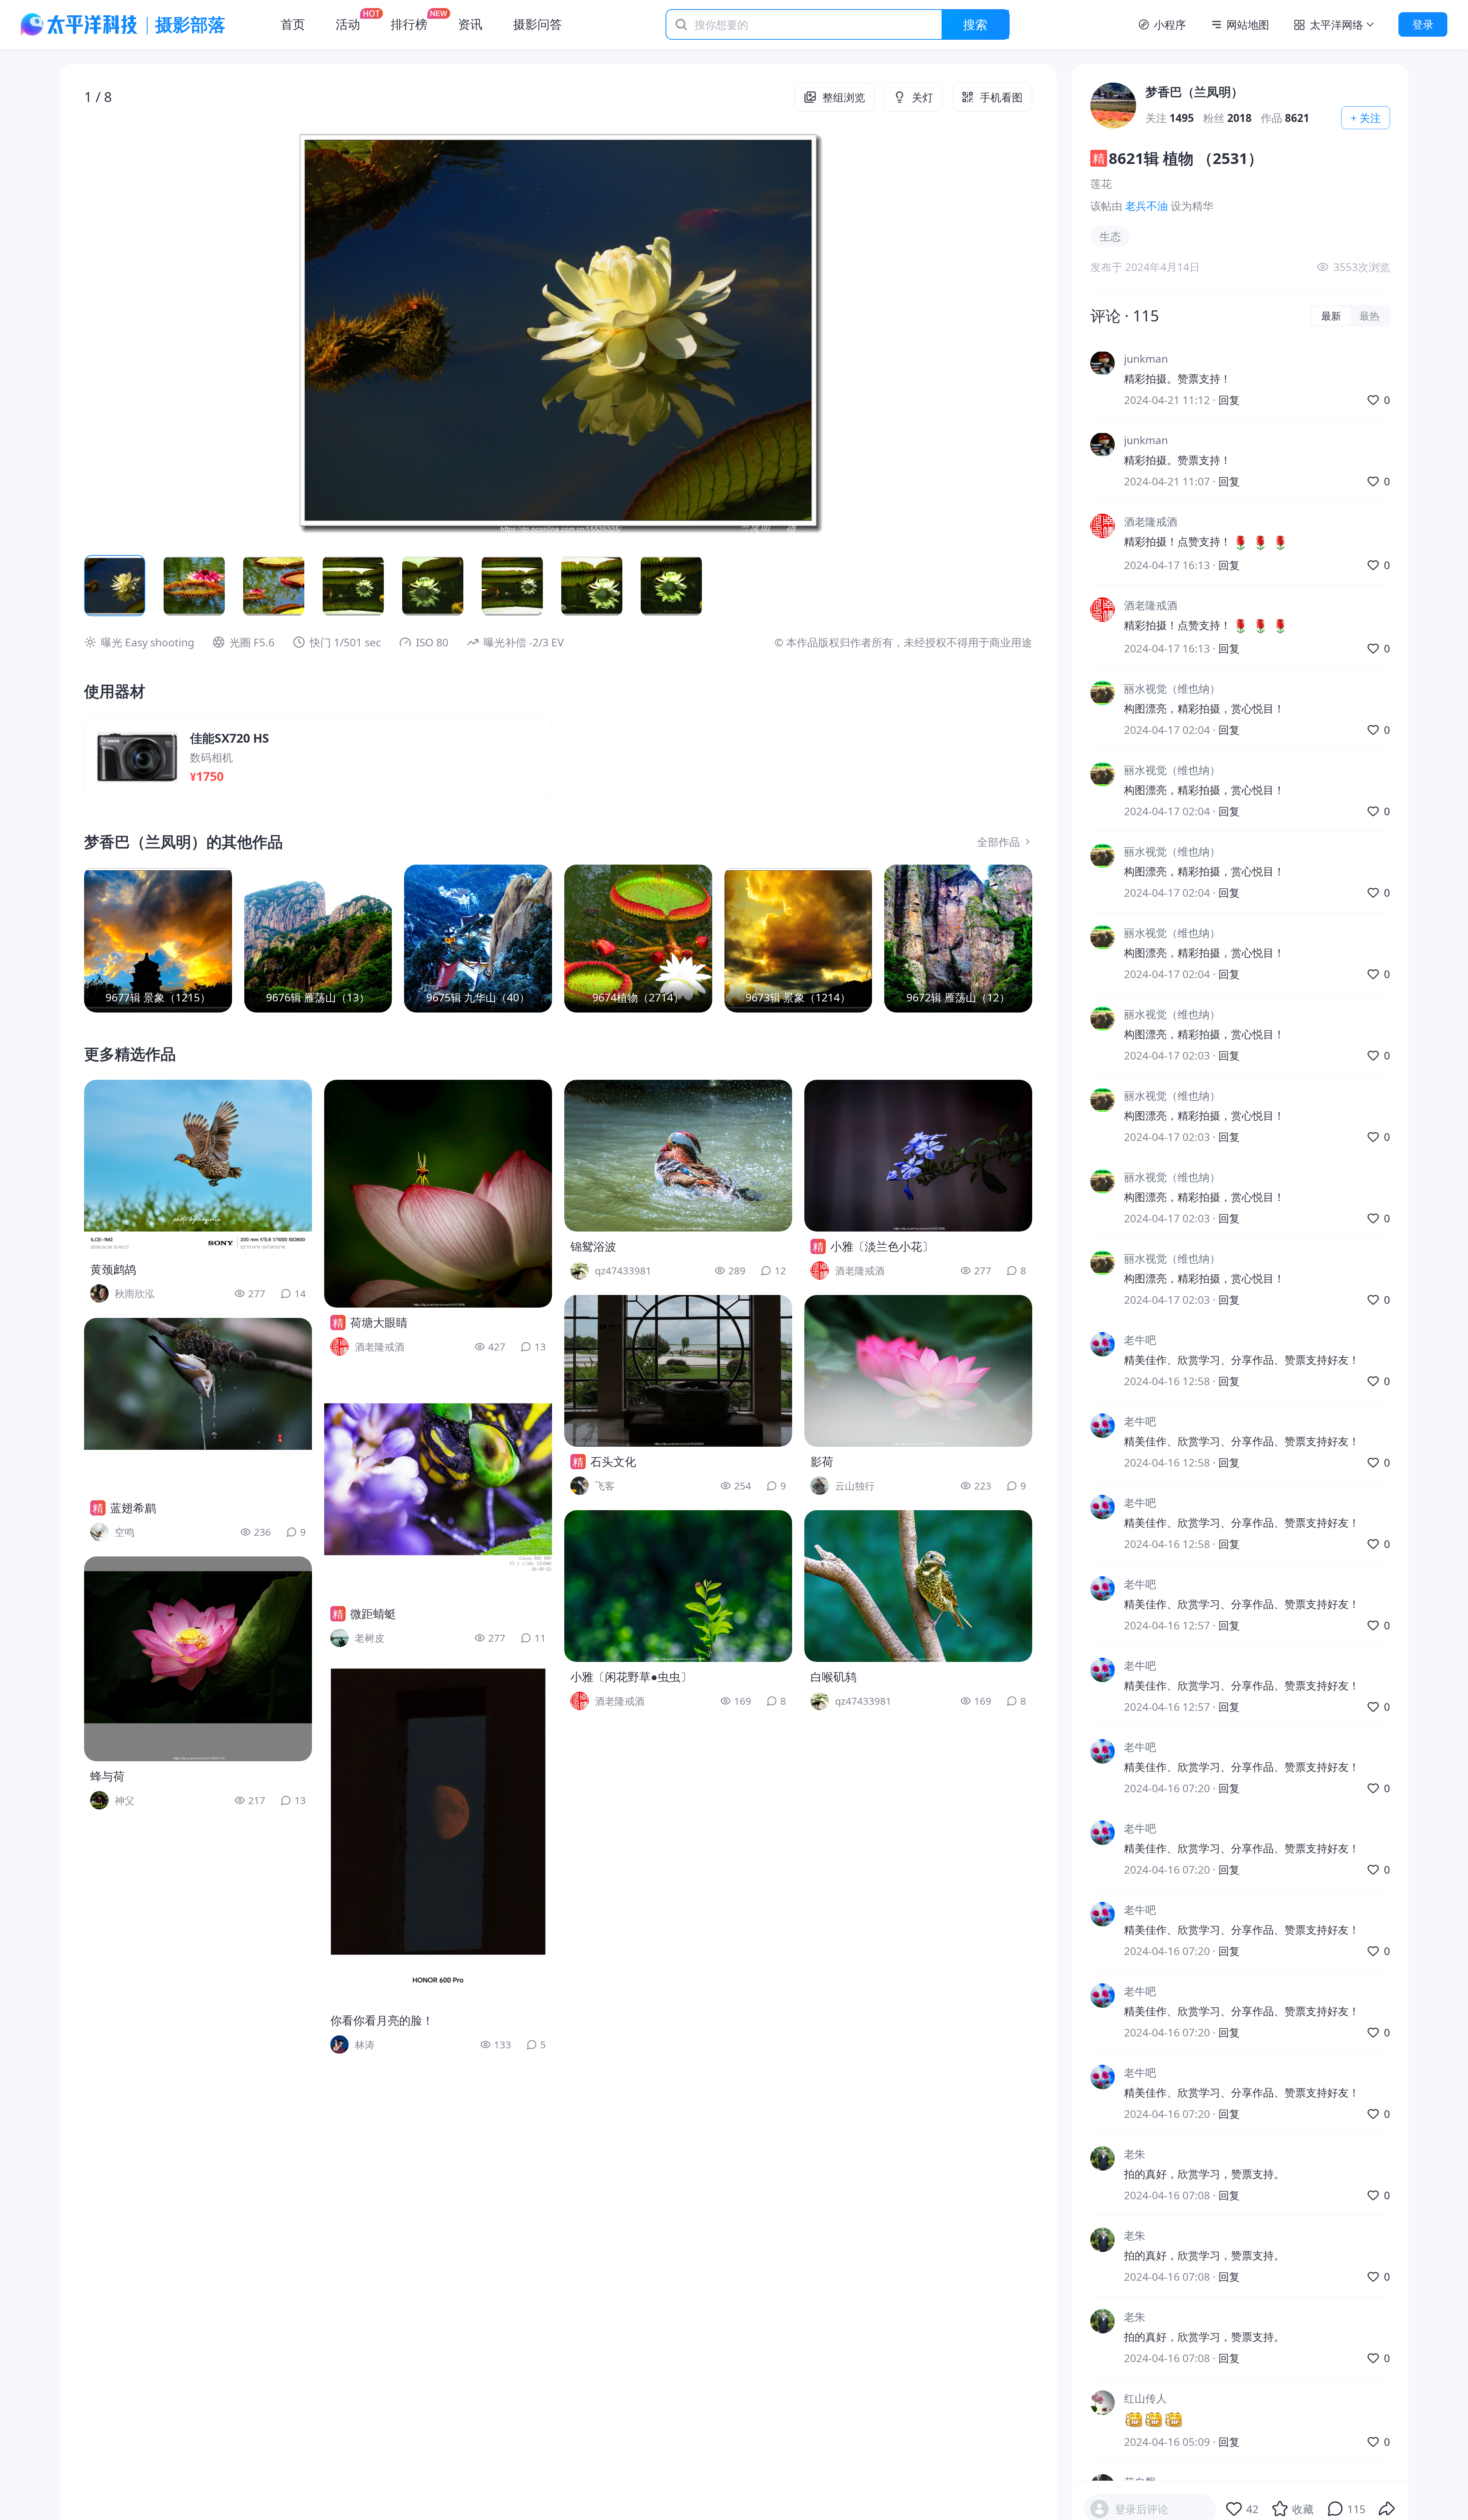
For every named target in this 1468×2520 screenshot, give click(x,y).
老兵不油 (1146, 206)
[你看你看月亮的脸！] (438, 1834)
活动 (348, 24)
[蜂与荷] (198, 1659)
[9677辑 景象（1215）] (158, 939)
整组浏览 (844, 97)
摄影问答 (538, 24)
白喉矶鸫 (833, 1677)
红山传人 (1145, 2398)
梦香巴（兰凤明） (1194, 92)
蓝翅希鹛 (133, 1508)
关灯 (922, 97)
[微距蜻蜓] (438, 1485)
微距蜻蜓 (373, 1614)
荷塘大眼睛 (379, 1322)
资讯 (470, 24)
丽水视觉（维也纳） (1172, 688)
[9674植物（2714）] (638, 939)
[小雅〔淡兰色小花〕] (918, 1156)
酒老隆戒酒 (1151, 521)
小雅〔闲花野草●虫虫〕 (631, 1677)
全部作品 (999, 842)
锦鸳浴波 (593, 1246)
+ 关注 (1366, 118)
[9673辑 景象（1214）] (798, 939)
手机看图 (1001, 97)
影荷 (822, 1461)
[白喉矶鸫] (918, 1586)
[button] (179, 330)
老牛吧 (1140, 1340)
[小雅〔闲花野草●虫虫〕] (678, 1586)
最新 (1331, 316)
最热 (1369, 316)
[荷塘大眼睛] (438, 1194)
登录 (1423, 24)
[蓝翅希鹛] (198, 1405)
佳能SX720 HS (230, 738)
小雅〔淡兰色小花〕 (882, 1246)
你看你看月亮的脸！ (382, 2020)
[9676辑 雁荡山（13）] (318, 939)
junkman (1146, 359)
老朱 (1135, 2154)
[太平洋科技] (80, 24)
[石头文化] (678, 1371)
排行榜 (409, 24)
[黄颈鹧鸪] (198, 1167)
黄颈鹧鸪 (113, 1269)
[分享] (1387, 2509)
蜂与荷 (107, 1776)
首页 (293, 24)
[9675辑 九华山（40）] (478, 939)
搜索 (975, 24)
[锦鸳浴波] (678, 1156)
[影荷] (918, 1371)
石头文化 (613, 1461)
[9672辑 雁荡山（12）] (958, 939)
